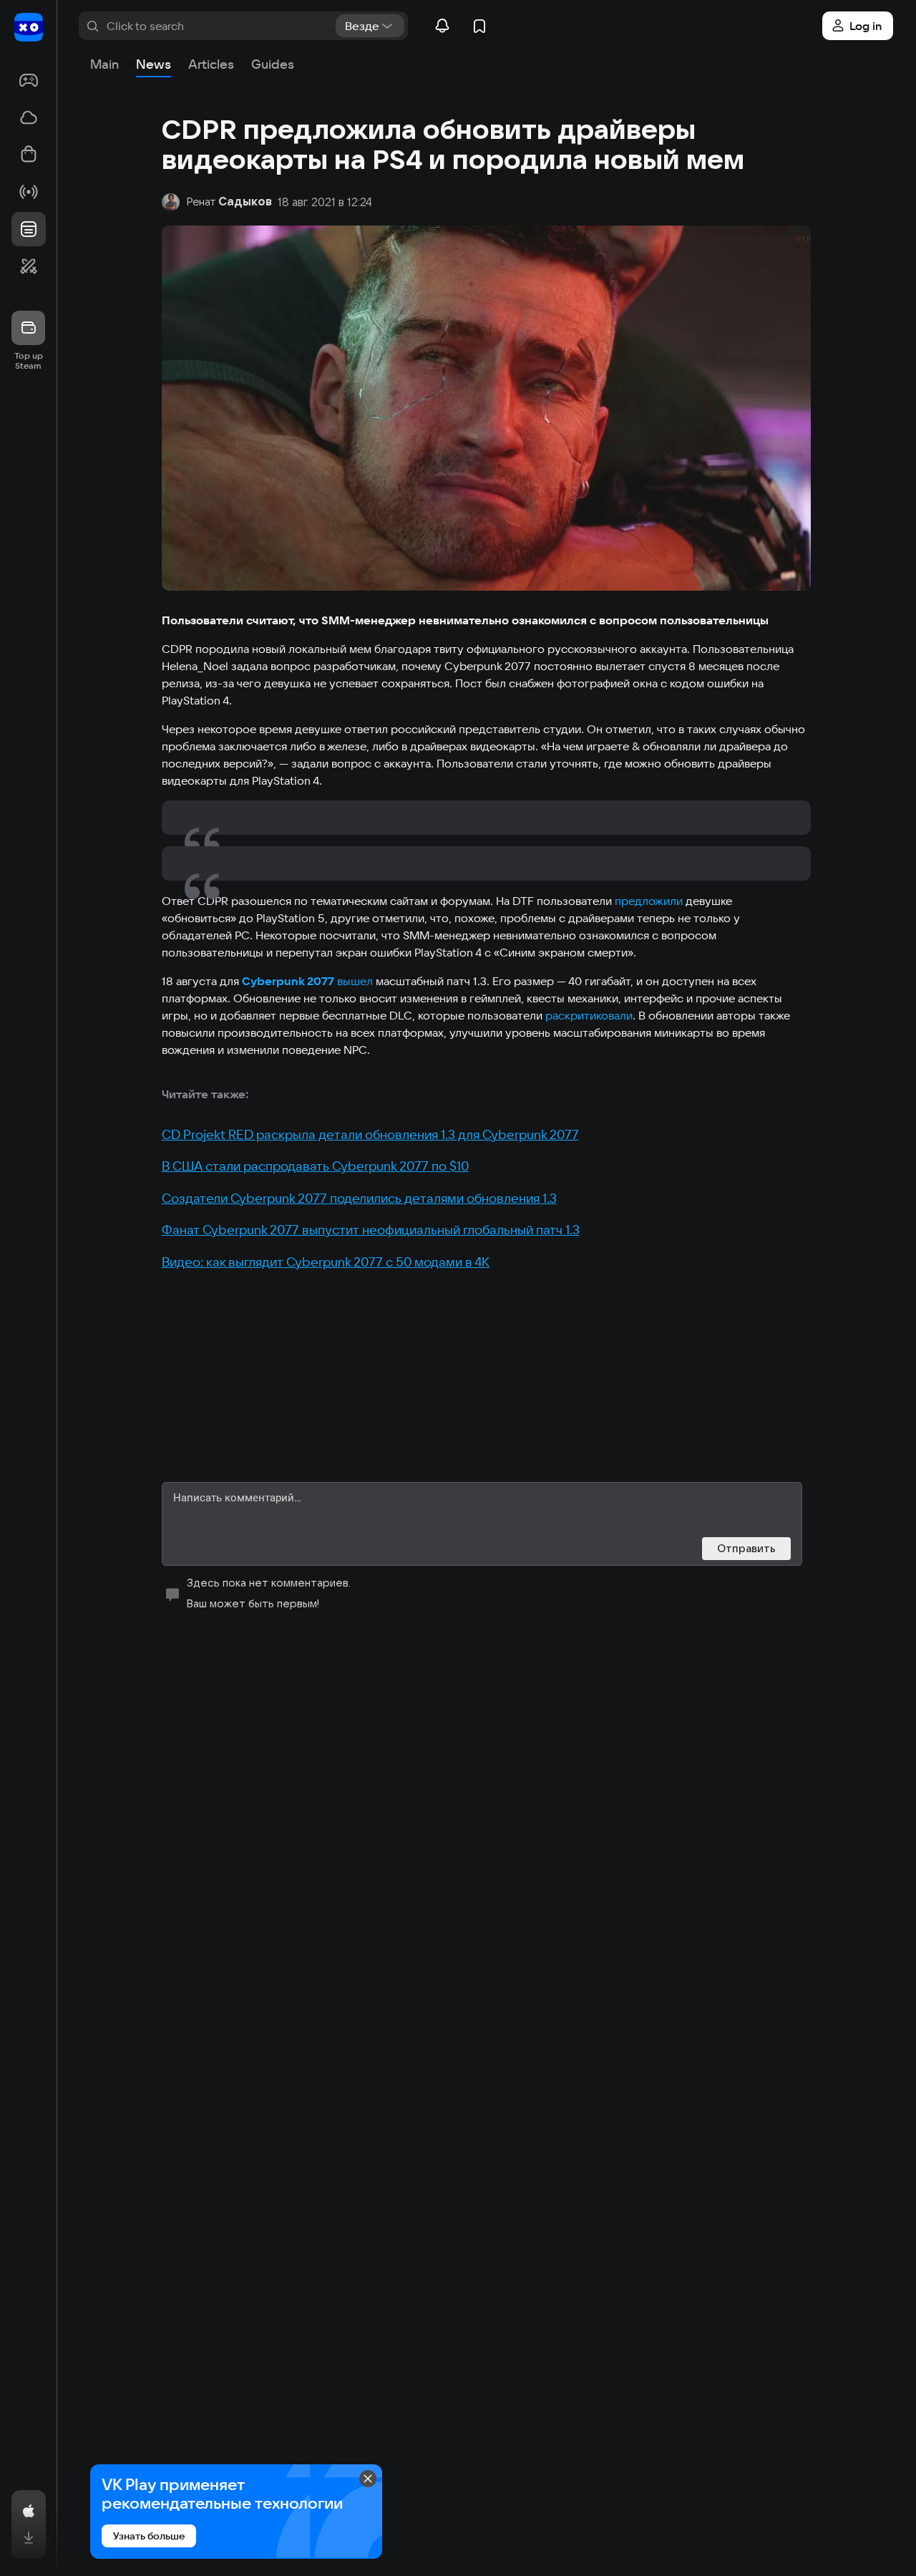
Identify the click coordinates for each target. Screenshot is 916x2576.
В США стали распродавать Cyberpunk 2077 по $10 (315, 1166)
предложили (649, 901)
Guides (273, 64)
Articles (211, 64)
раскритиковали (589, 1015)
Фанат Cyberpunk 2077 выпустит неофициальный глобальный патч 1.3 (371, 1230)
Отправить (746, 1548)
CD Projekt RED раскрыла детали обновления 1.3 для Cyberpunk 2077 (370, 1134)
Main (104, 64)
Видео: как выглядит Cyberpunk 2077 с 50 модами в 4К (326, 1262)
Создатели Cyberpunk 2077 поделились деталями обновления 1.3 (359, 1198)
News (154, 64)
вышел (355, 981)
